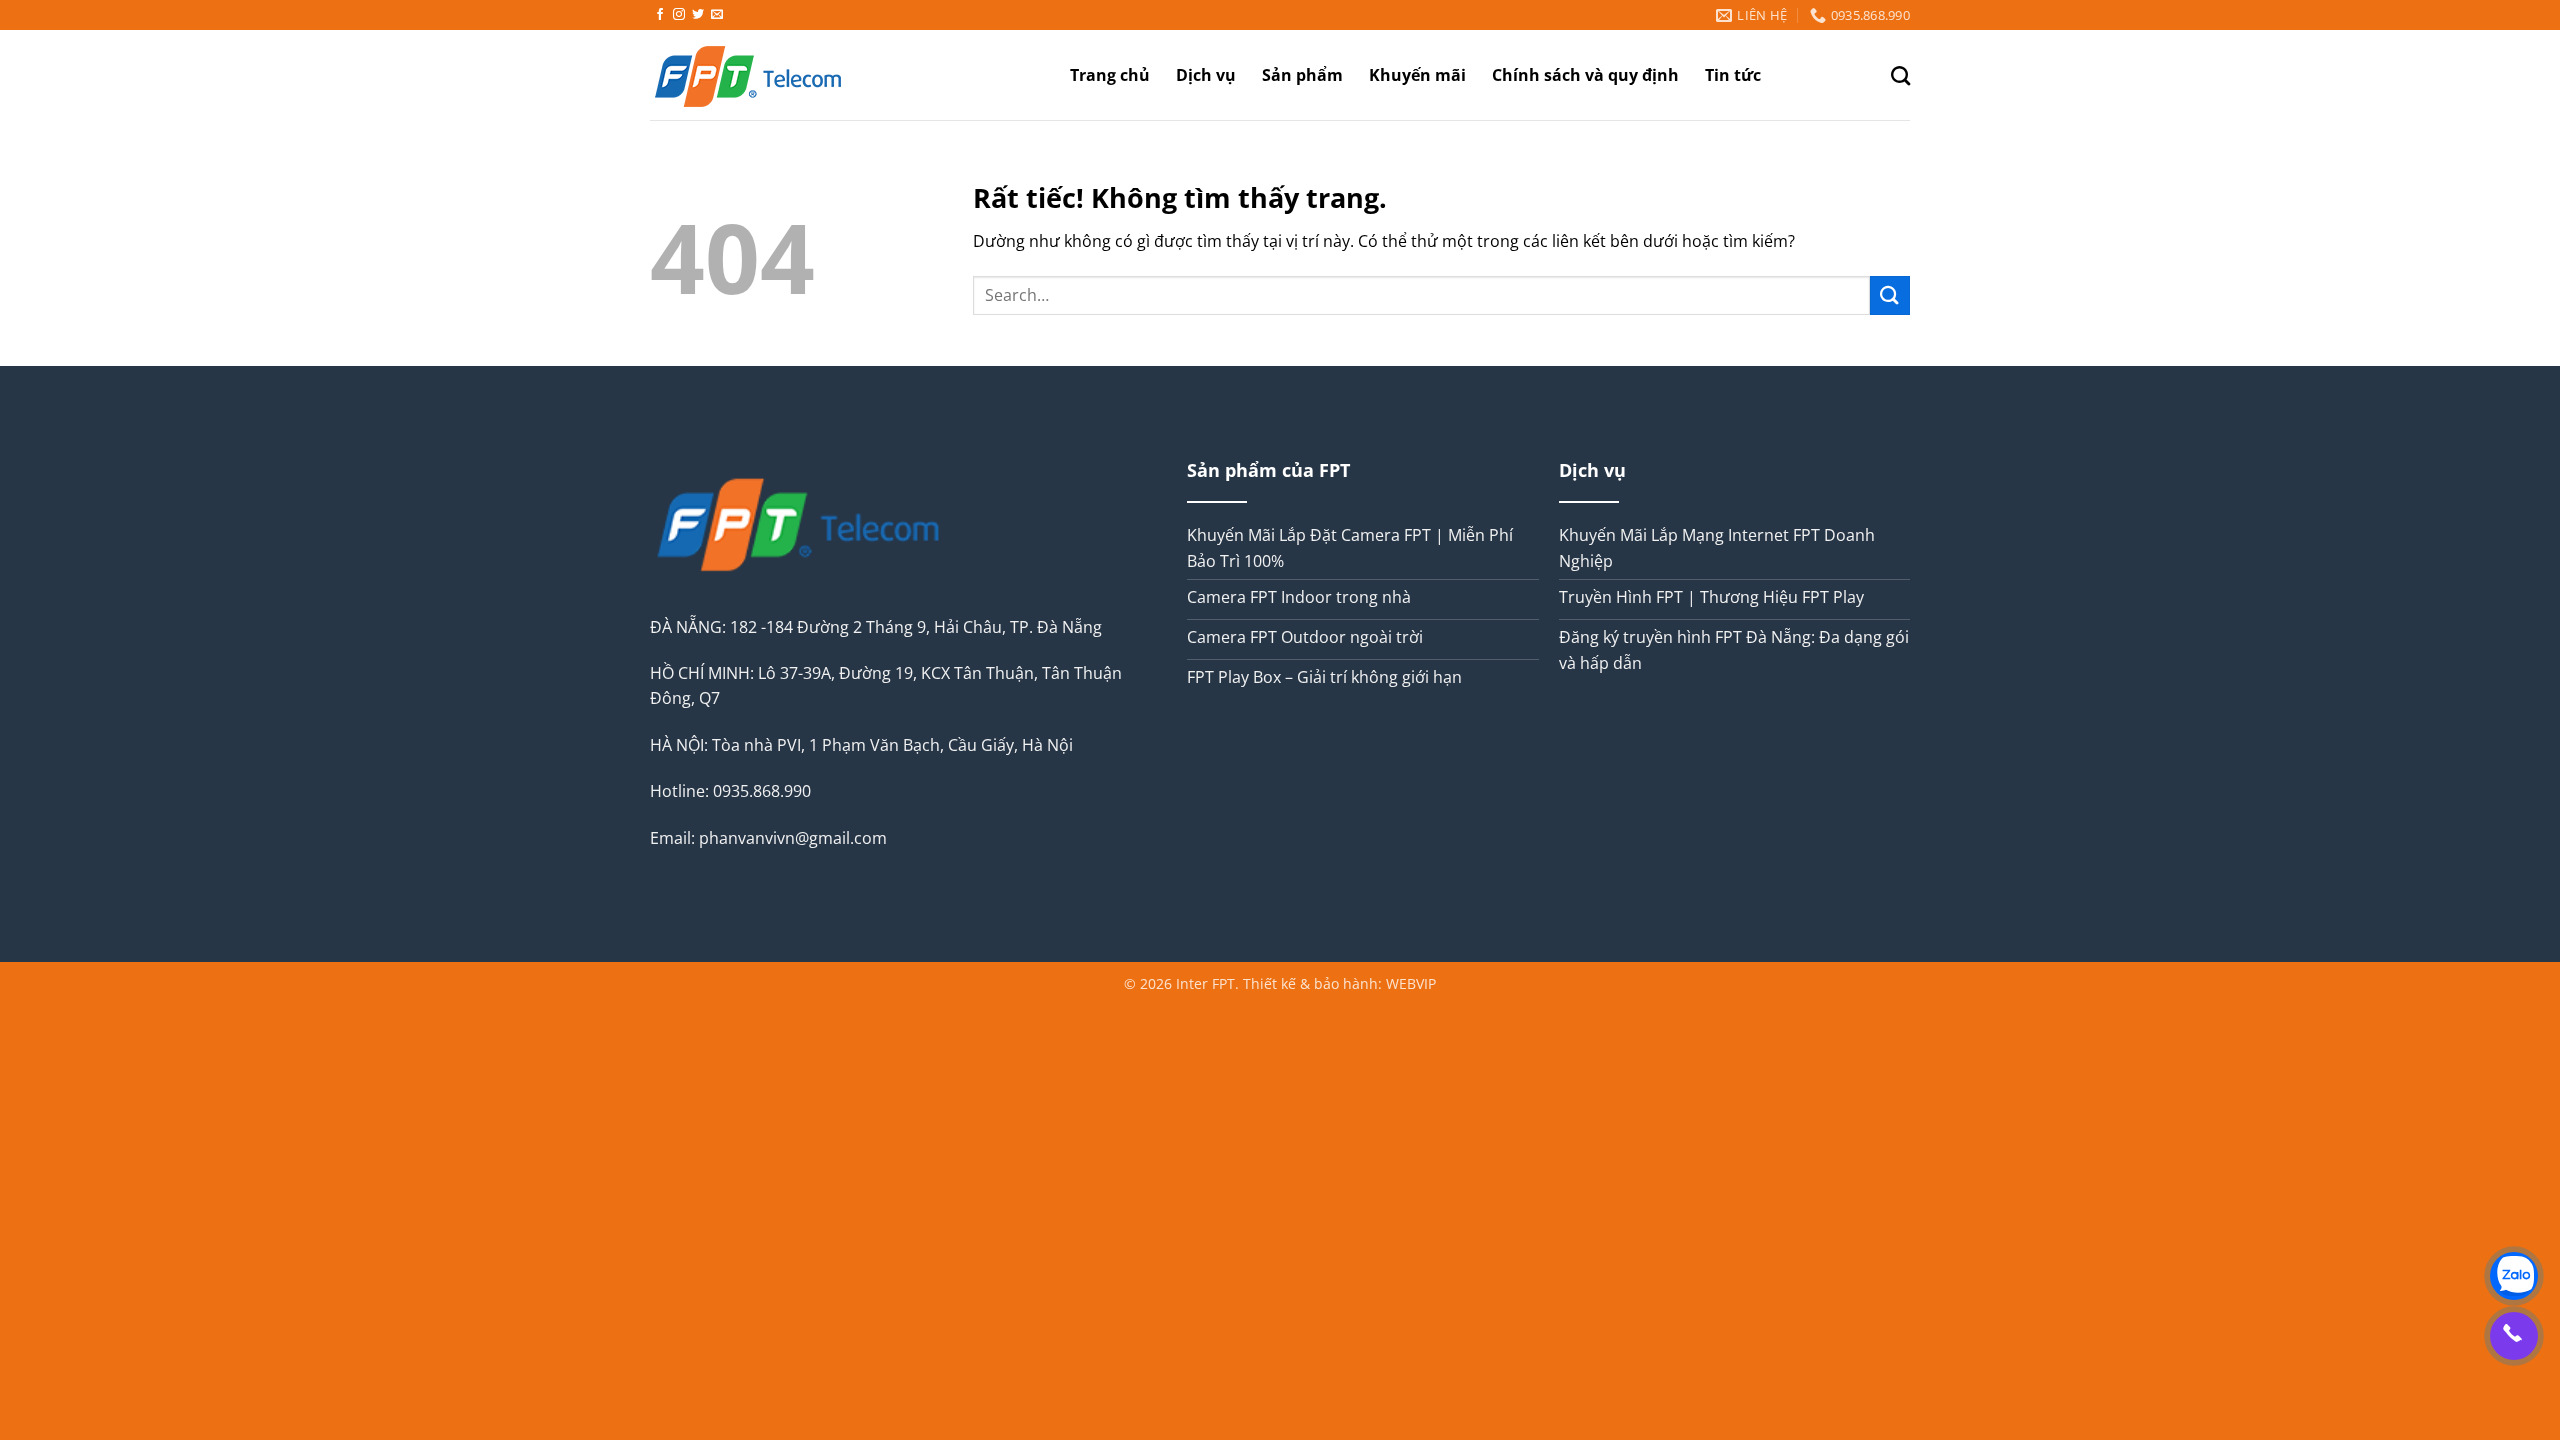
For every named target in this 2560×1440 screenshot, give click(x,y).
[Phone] (2514, 1336)
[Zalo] (2514, 1276)
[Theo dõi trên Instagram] (679, 15)
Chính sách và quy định (1585, 75)
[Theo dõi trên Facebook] (660, 15)
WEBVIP (1411, 983)
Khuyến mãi (1417, 75)
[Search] (1900, 75)
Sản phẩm (1302, 75)
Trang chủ (1110, 75)
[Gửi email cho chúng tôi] (717, 15)
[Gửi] (1890, 295)
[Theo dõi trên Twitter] (698, 15)
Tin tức (1733, 75)
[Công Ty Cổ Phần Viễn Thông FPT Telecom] (780, 75)
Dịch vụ (1206, 75)
